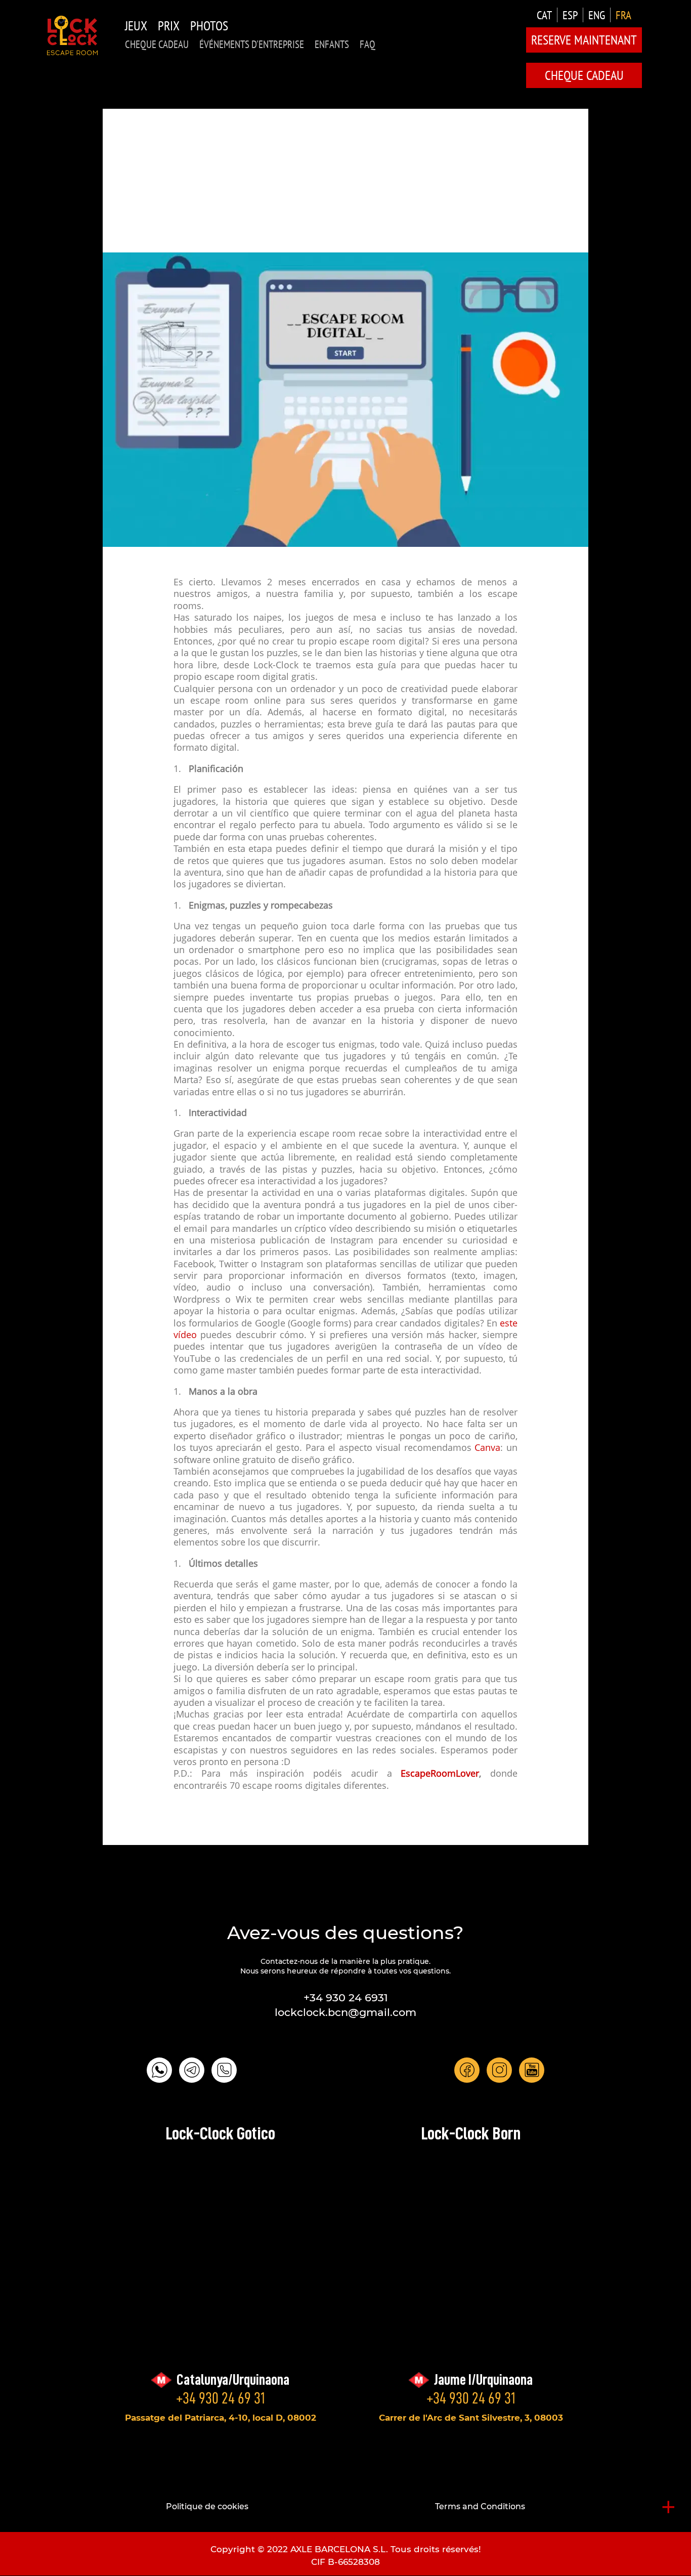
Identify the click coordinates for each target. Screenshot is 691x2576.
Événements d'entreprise (252, 44)
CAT (544, 15)
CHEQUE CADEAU (157, 44)
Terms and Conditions (480, 2506)
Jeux (136, 26)
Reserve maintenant (584, 40)
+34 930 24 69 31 (221, 2398)
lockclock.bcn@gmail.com (345, 2012)
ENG (597, 15)
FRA (623, 15)
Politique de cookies (207, 2506)
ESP (570, 15)
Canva (487, 1448)
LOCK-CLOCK (72, 35)
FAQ (368, 44)
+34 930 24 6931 (346, 1998)
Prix (169, 26)
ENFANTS (332, 44)
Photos (209, 26)
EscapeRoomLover (440, 1774)
